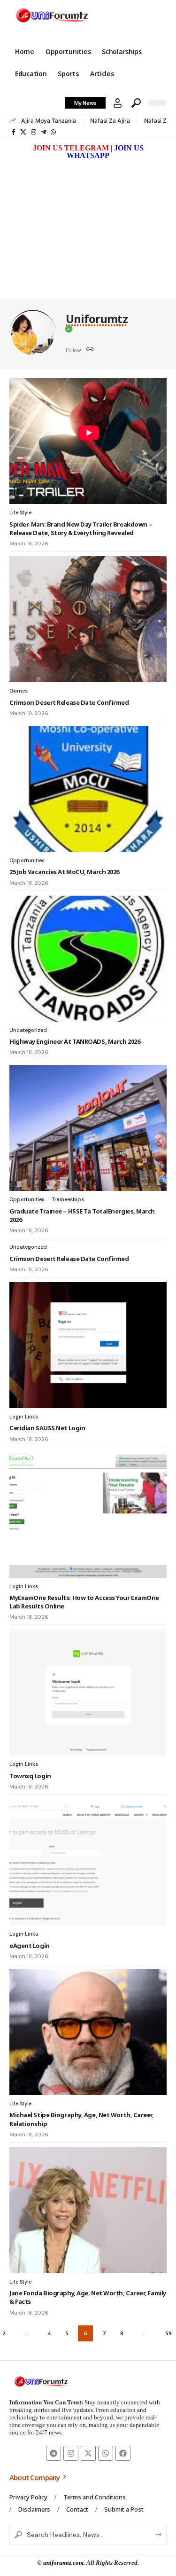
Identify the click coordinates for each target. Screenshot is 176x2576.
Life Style (20, 512)
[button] (117, 103)
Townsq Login (30, 1776)
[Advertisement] (88, 225)
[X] (23, 132)
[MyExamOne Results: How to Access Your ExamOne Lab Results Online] (88, 1515)
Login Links (24, 1417)
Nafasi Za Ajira (110, 121)
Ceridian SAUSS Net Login (47, 1428)
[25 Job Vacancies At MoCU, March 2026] (88, 789)
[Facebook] (14, 132)
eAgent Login (30, 1946)
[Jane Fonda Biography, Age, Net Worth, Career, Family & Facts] (88, 2210)
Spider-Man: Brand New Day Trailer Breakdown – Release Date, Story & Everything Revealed (81, 528)
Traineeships (68, 1199)
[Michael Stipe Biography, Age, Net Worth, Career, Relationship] (88, 2032)
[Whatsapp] (106, 2453)
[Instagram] (34, 132)
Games (19, 691)
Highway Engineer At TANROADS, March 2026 (75, 1041)
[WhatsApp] (53, 132)
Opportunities (27, 860)
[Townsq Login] (88, 1693)
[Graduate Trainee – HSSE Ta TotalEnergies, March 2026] (88, 1128)
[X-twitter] (88, 2453)
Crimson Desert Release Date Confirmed (69, 702)
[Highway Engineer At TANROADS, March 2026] (88, 959)
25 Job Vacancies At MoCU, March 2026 (64, 872)
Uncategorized (28, 1030)
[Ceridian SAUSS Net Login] (88, 1345)
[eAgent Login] (88, 1862)
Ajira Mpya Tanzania (49, 121)
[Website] (90, 351)
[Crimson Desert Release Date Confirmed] (88, 619)
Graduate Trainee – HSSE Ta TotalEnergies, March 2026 (82, 1215)
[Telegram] (43, 132)
